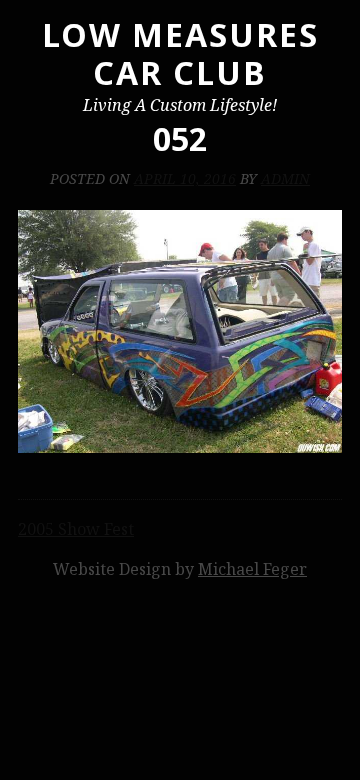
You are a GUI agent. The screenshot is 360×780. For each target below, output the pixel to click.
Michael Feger (252, 569)
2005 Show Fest (76, 529)
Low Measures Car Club (180, 53)
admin (285, 178)
